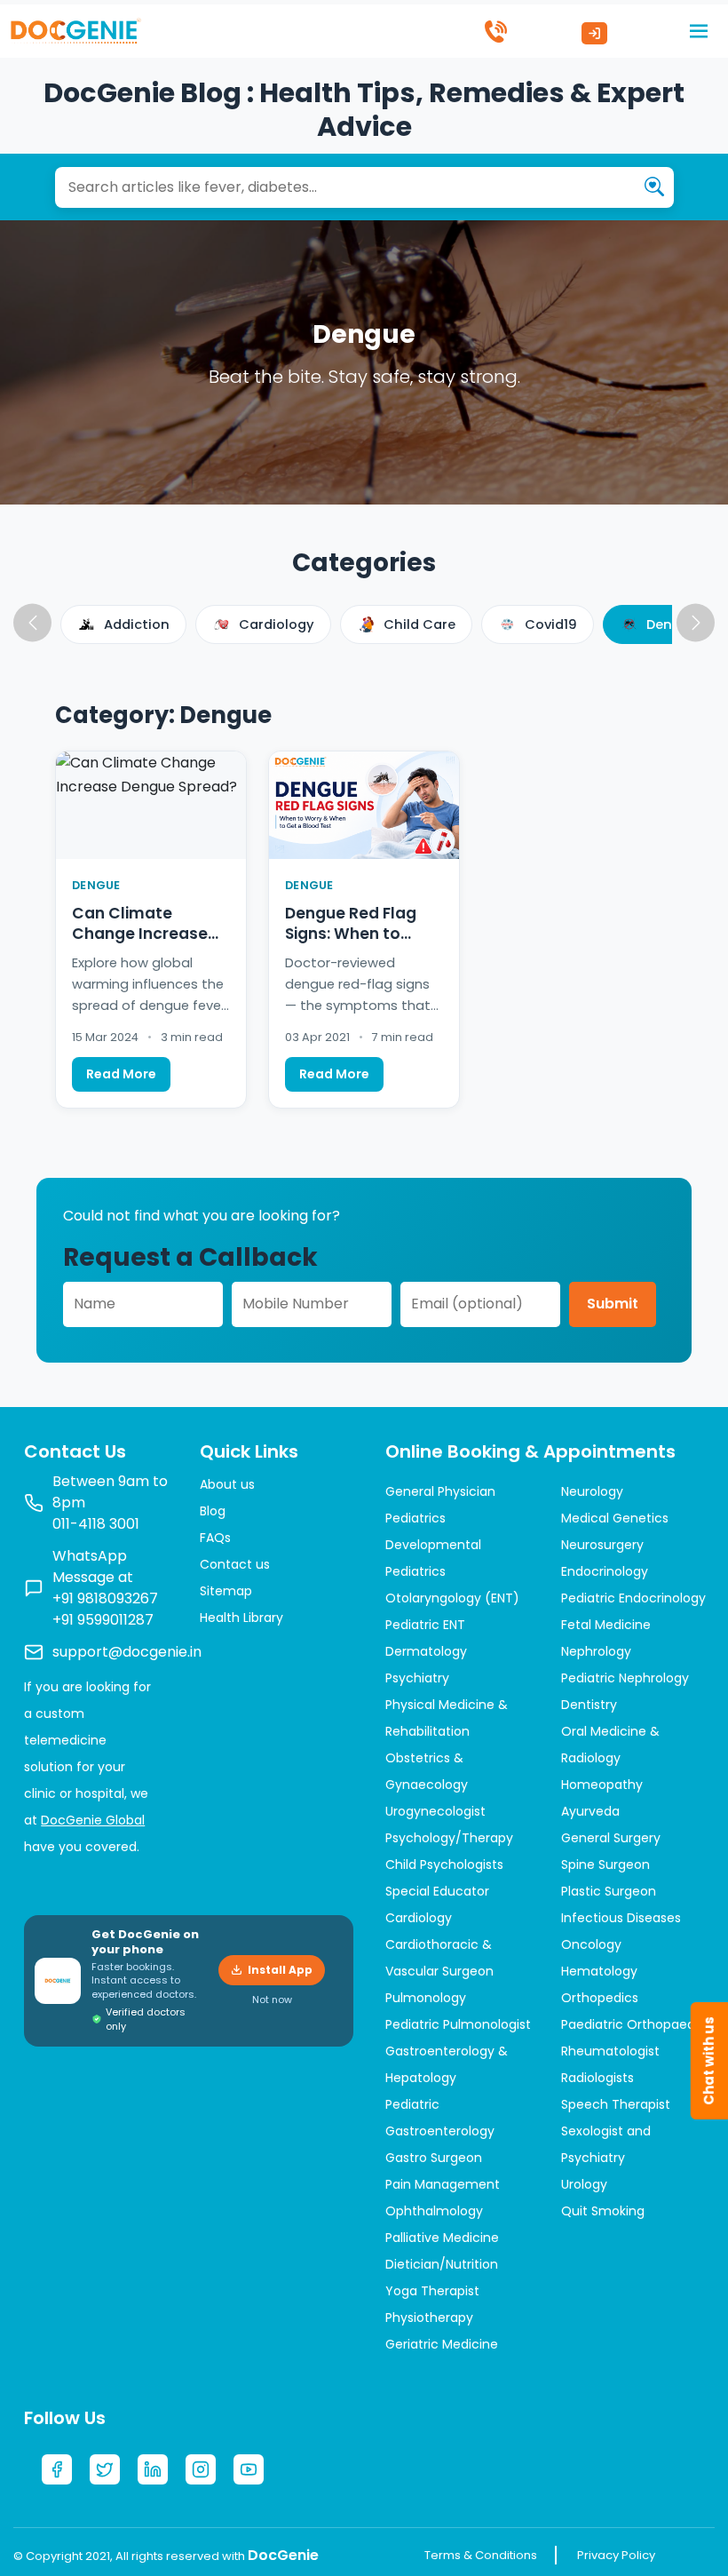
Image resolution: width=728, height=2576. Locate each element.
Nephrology (596, 1651)
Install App (280, 1970)
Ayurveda (590, 1811)
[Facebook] (57, 2469)
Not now (272, 2000)
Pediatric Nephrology (625, 1678)
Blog (213, 1511)
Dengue (96, 885)
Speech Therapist (616, 2104)
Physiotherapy (429, 2318)
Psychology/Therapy (449, 1838)
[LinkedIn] (153, 2469)
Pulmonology (426, 1998)
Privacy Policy (616, 2555)
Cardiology (419, 1918)
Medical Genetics (615, 1518)
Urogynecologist (435, 1811)
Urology (584, 2184)
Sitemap (226, 1591)
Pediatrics (415, 1518)
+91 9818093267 (105, 1598)
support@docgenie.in (127, 1652)
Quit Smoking (603, 2211)
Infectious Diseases (621, 1918)
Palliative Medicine (442, 2238)
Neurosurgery (602, 1545)
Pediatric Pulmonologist (458, 2024)
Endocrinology (605, 1571)
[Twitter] (105, 2469)
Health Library (241, 1618)
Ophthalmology (434, 2211)
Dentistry (589, 1705)
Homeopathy (602, 1785)
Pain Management (443, 2184)
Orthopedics (600, 1998)
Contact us (235, 1564)
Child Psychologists (444, 1864)
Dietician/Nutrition (442, 2264)
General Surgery (611, 1838)
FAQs (215, 1538)
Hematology (599, 1971)
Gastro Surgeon (434, 2158)
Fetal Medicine (606, 1625)
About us (227, 1484)
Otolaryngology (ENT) (452, 1598)
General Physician (440, 1491)
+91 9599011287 (103, 1620)
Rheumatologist (610, 2051)
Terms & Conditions (481, 2555)
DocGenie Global (93, 1820)
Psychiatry (417, 1678)
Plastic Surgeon (609, 1891)
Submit (613, 1304)
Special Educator (437, 1891)
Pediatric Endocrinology (633, 1598)
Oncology (591, 1944)
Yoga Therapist (432, 2291)
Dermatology (426, 1651)
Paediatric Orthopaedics (637, 2024)
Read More (121, 1074)
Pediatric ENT (425, 1625)
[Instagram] (201, 2469)
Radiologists (597, 2078)
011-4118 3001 (96, 1524)
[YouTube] (249, 2469)
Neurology (592, 1491)
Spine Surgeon (605, 1864)
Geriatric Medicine (442, 2344)
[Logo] (75, 30)
